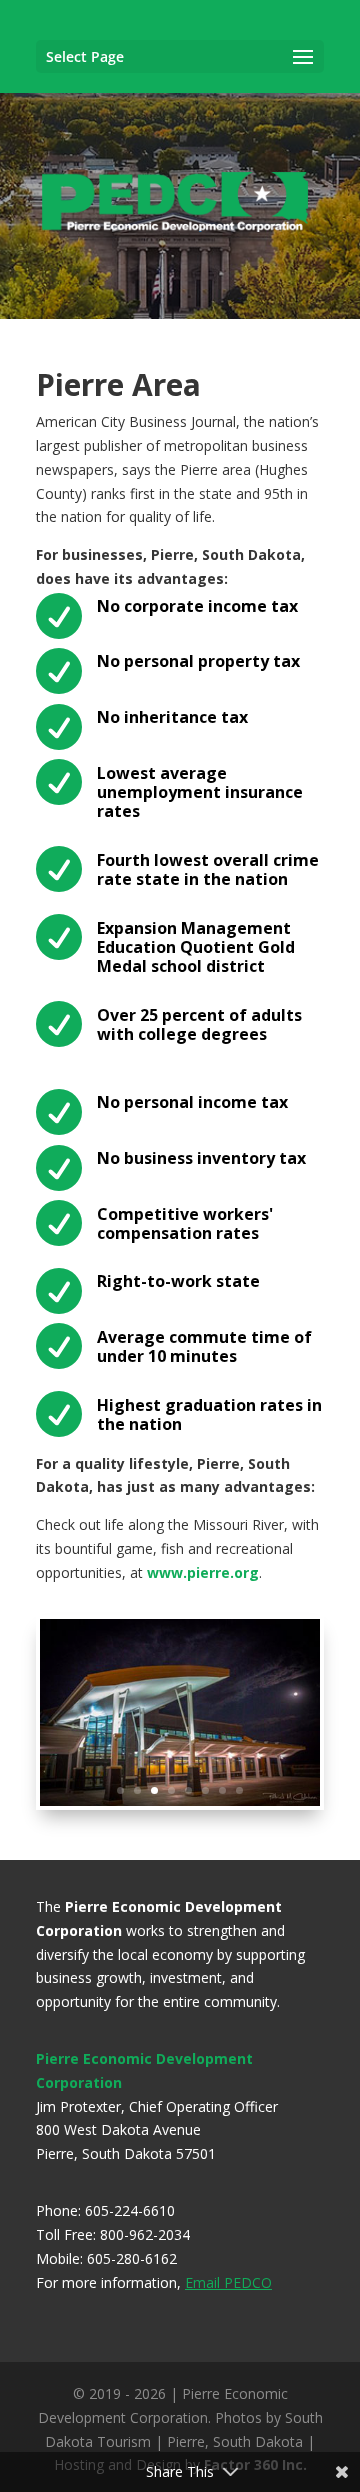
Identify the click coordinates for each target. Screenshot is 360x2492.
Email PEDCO (228, 2282)
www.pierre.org (203, 1572)
